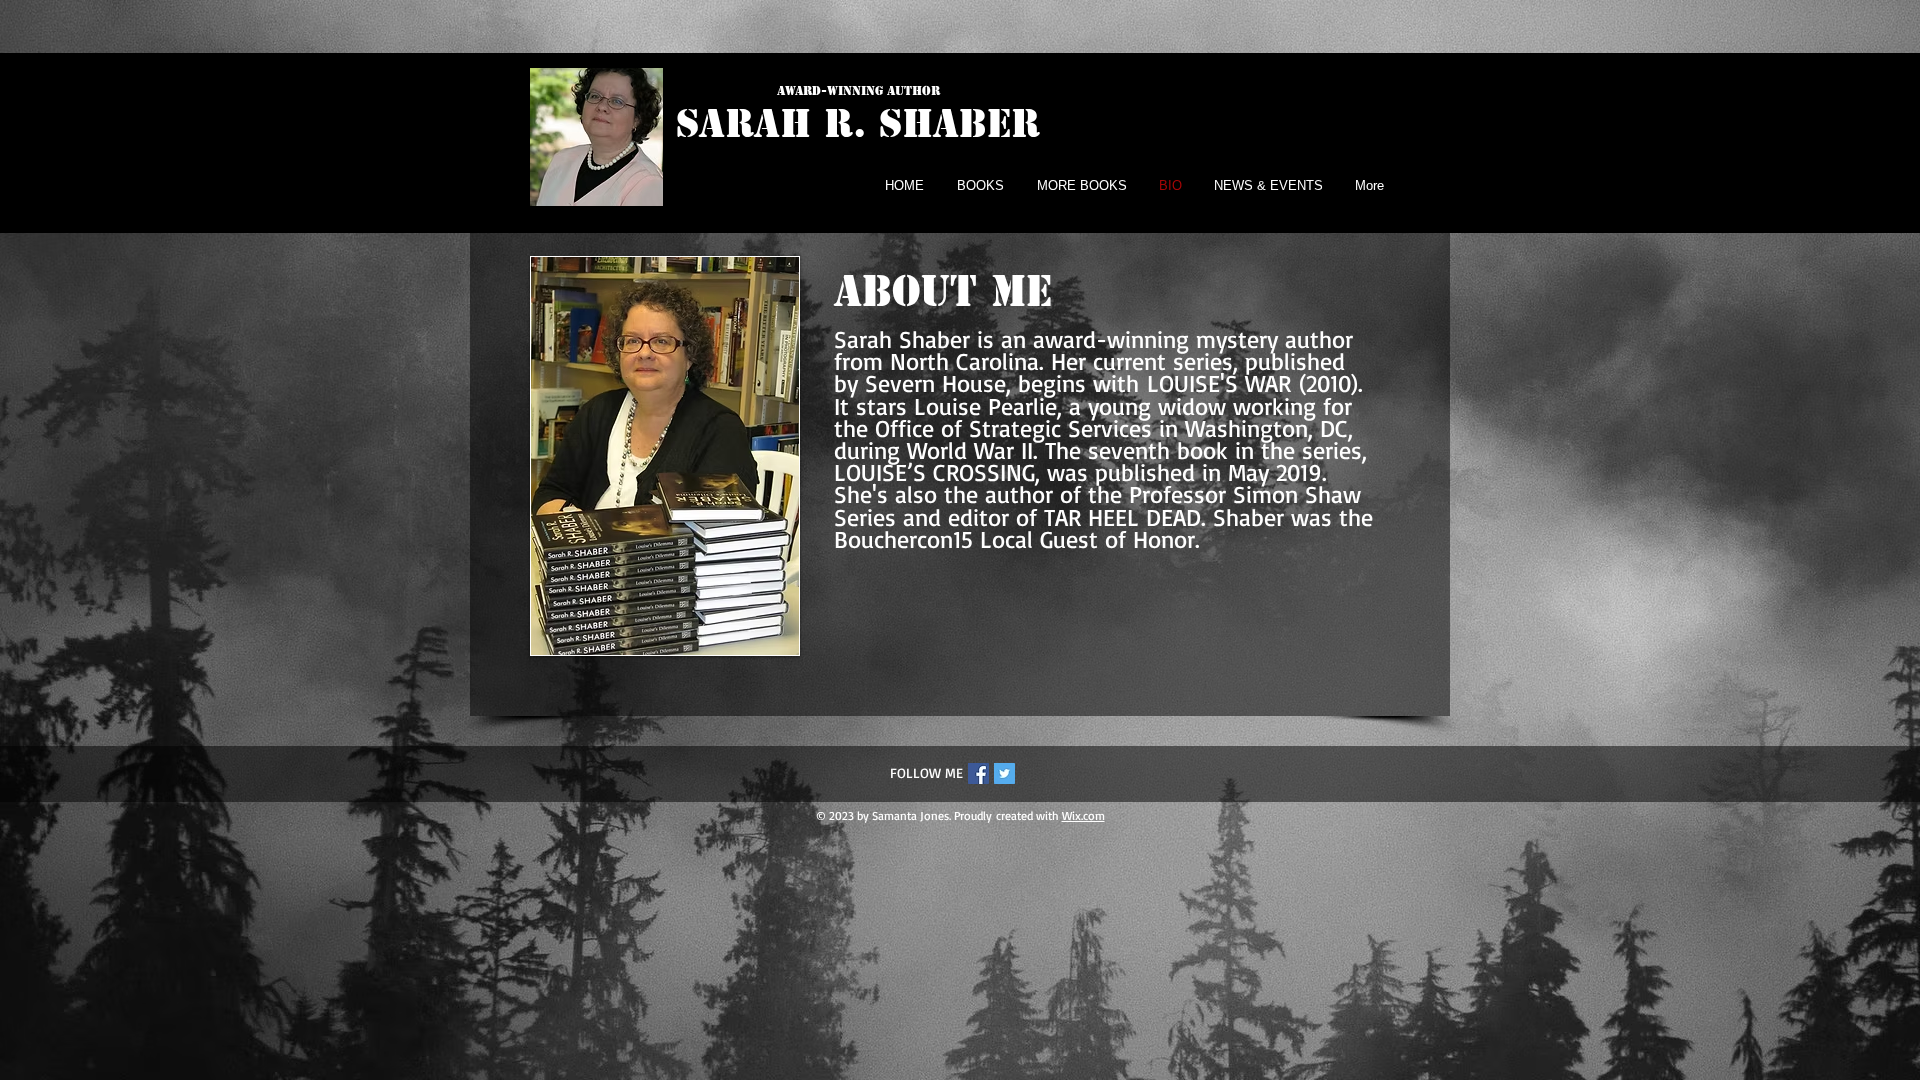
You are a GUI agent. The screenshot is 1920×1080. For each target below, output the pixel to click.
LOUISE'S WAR (1223, 383)
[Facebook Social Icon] (978, 773)
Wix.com (1083, 815)
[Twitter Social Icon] (1004, 773)
